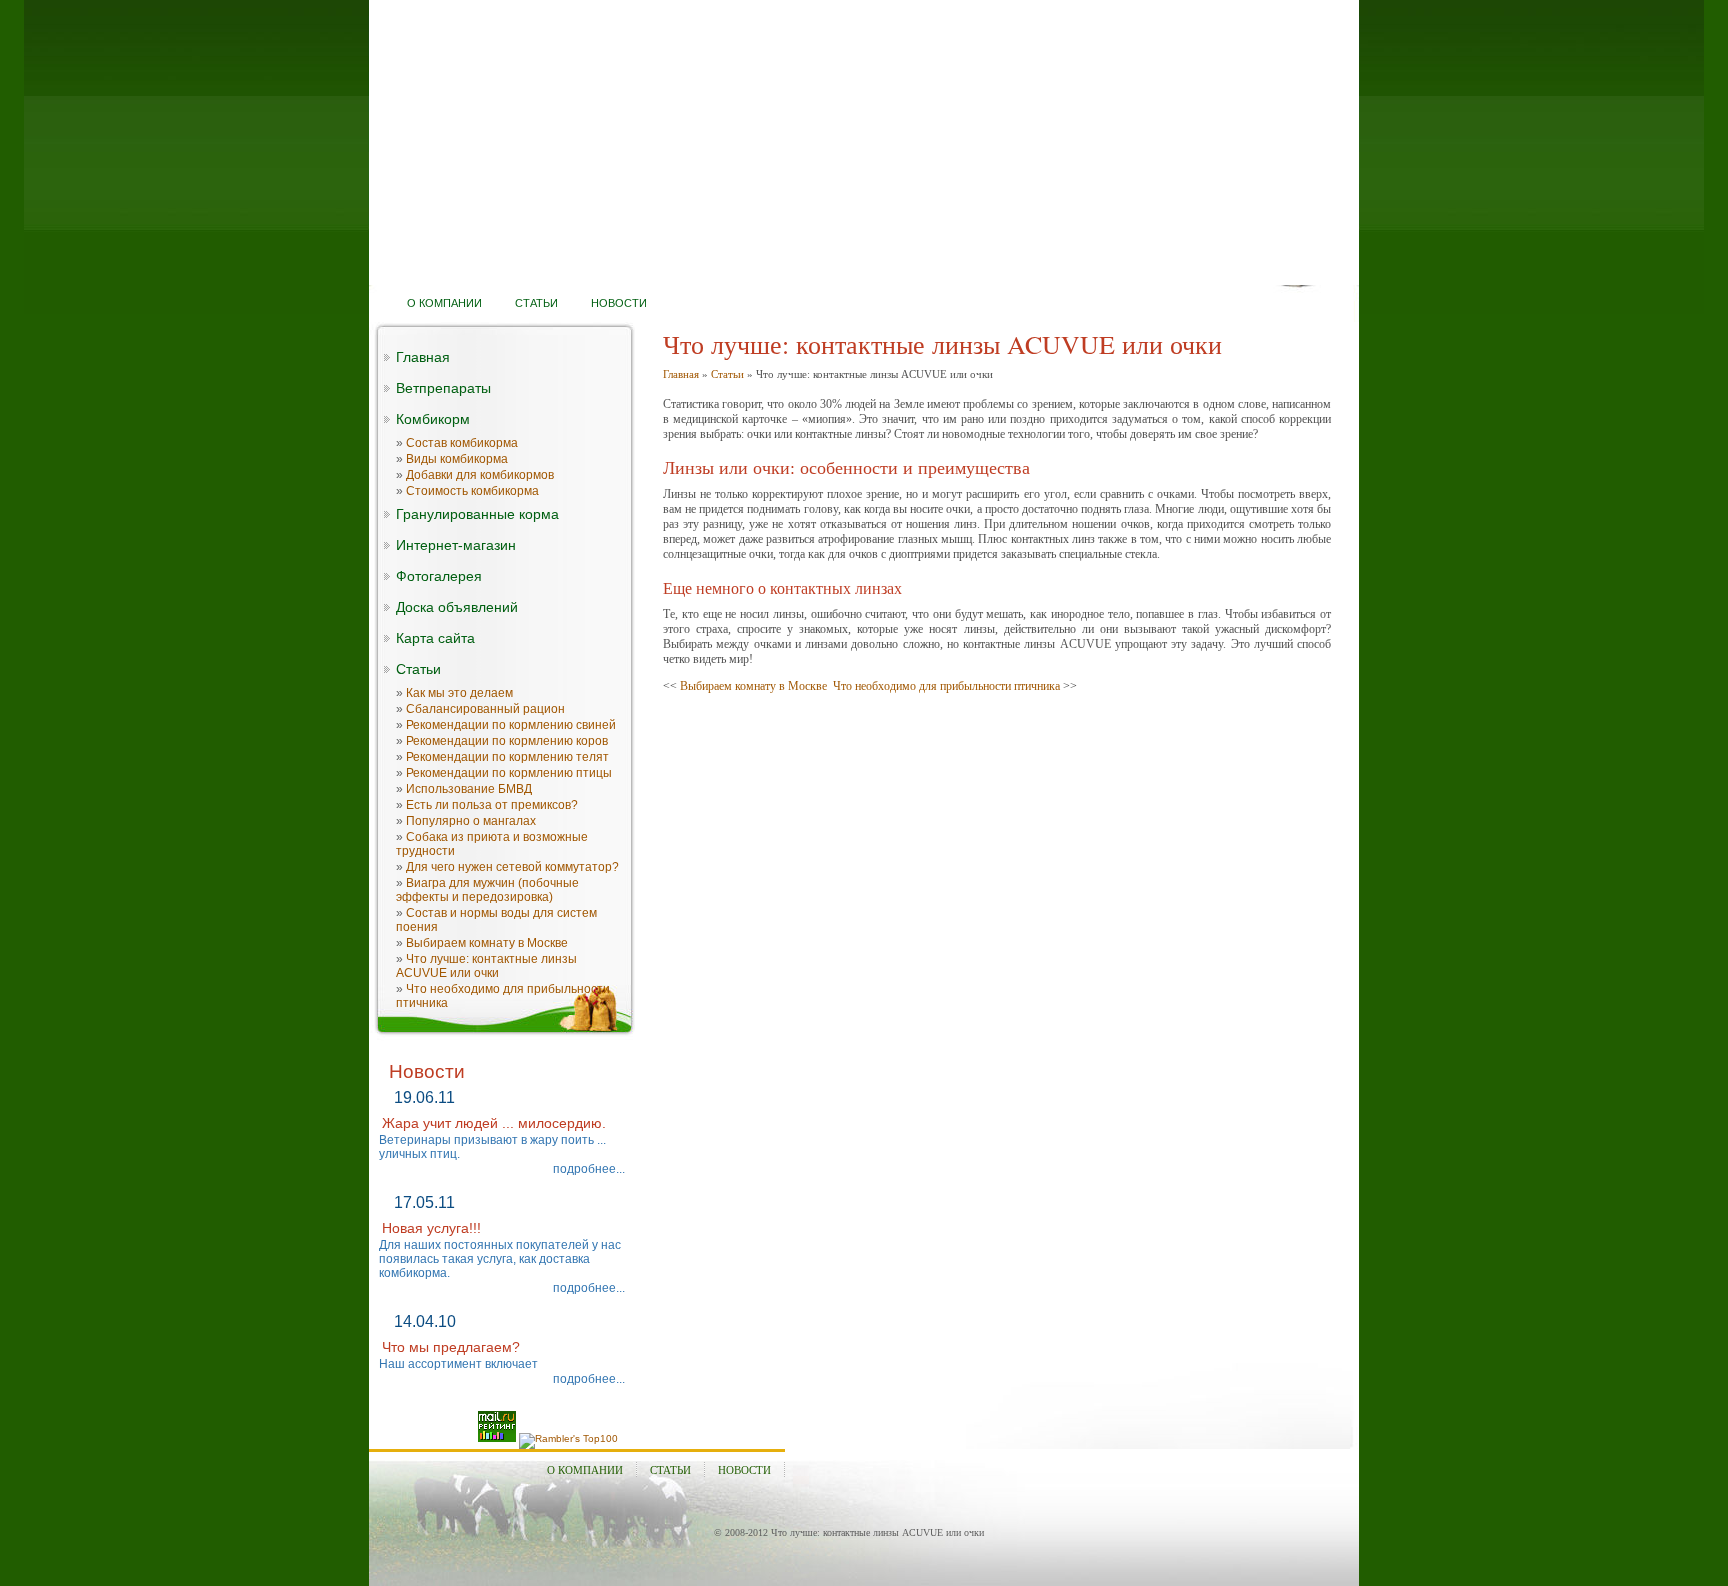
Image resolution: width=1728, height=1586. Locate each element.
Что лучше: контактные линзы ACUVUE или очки (486, 966)
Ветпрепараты (443, 388)
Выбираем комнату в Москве (487, 943)
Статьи (418, 669)
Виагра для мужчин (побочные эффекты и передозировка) (487, 890)
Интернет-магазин (456, 545)
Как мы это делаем (459, 693)
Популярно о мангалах (471, 821)
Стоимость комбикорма (472, 491)
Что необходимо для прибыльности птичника (946, 686)
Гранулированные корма (477, 514)
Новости (744, 1470)
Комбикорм (433, 419)
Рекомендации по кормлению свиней (511, 725)
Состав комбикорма (462, 443)
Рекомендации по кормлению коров (507, 741)
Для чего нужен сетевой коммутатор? (512, 867)
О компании (585, 1470)
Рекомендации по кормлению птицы (509, 773)
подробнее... (589, 1169)
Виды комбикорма (457, 459)
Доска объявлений (457, 607)
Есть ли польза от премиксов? (492, 805)
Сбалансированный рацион (485, 709)
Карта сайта (435, 638)
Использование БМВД (469, 789)
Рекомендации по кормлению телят (507, 757)
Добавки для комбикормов (480, 475)
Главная (423, 357)
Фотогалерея (439, 576)
